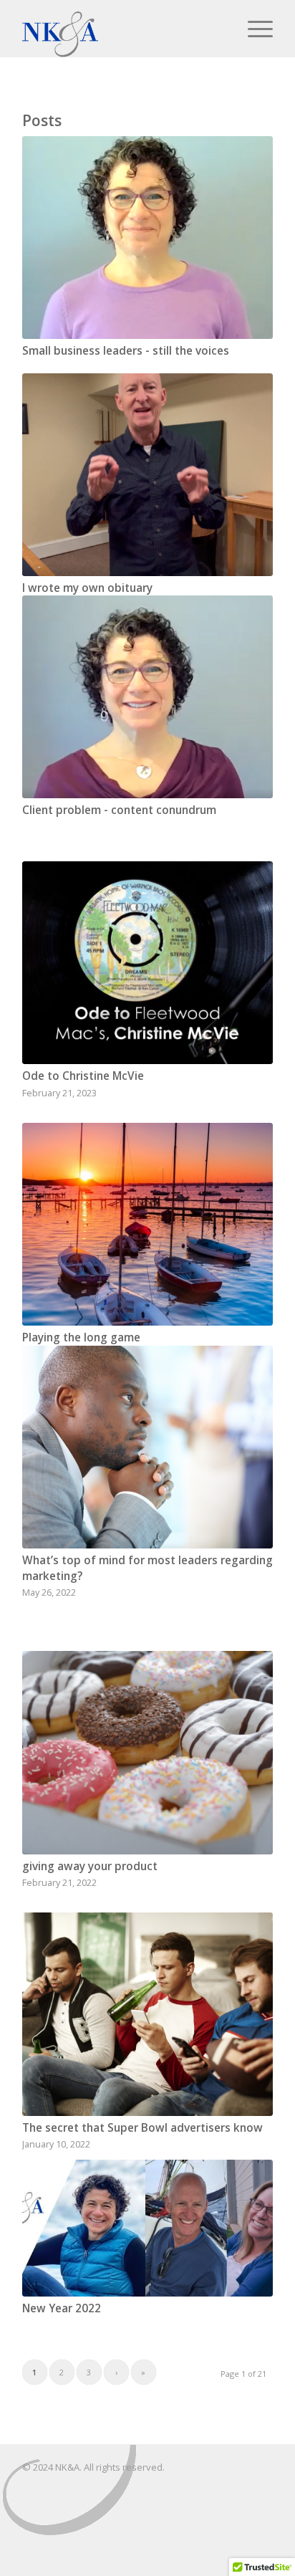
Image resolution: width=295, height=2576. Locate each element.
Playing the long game (81, 1337)
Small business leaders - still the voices (126, 351)
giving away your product (90, 1866)
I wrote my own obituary (87, 588)
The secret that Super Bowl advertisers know (142, 2128)
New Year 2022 (62, 2308)
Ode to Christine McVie (83, 1076)
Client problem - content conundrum (119, 810)
